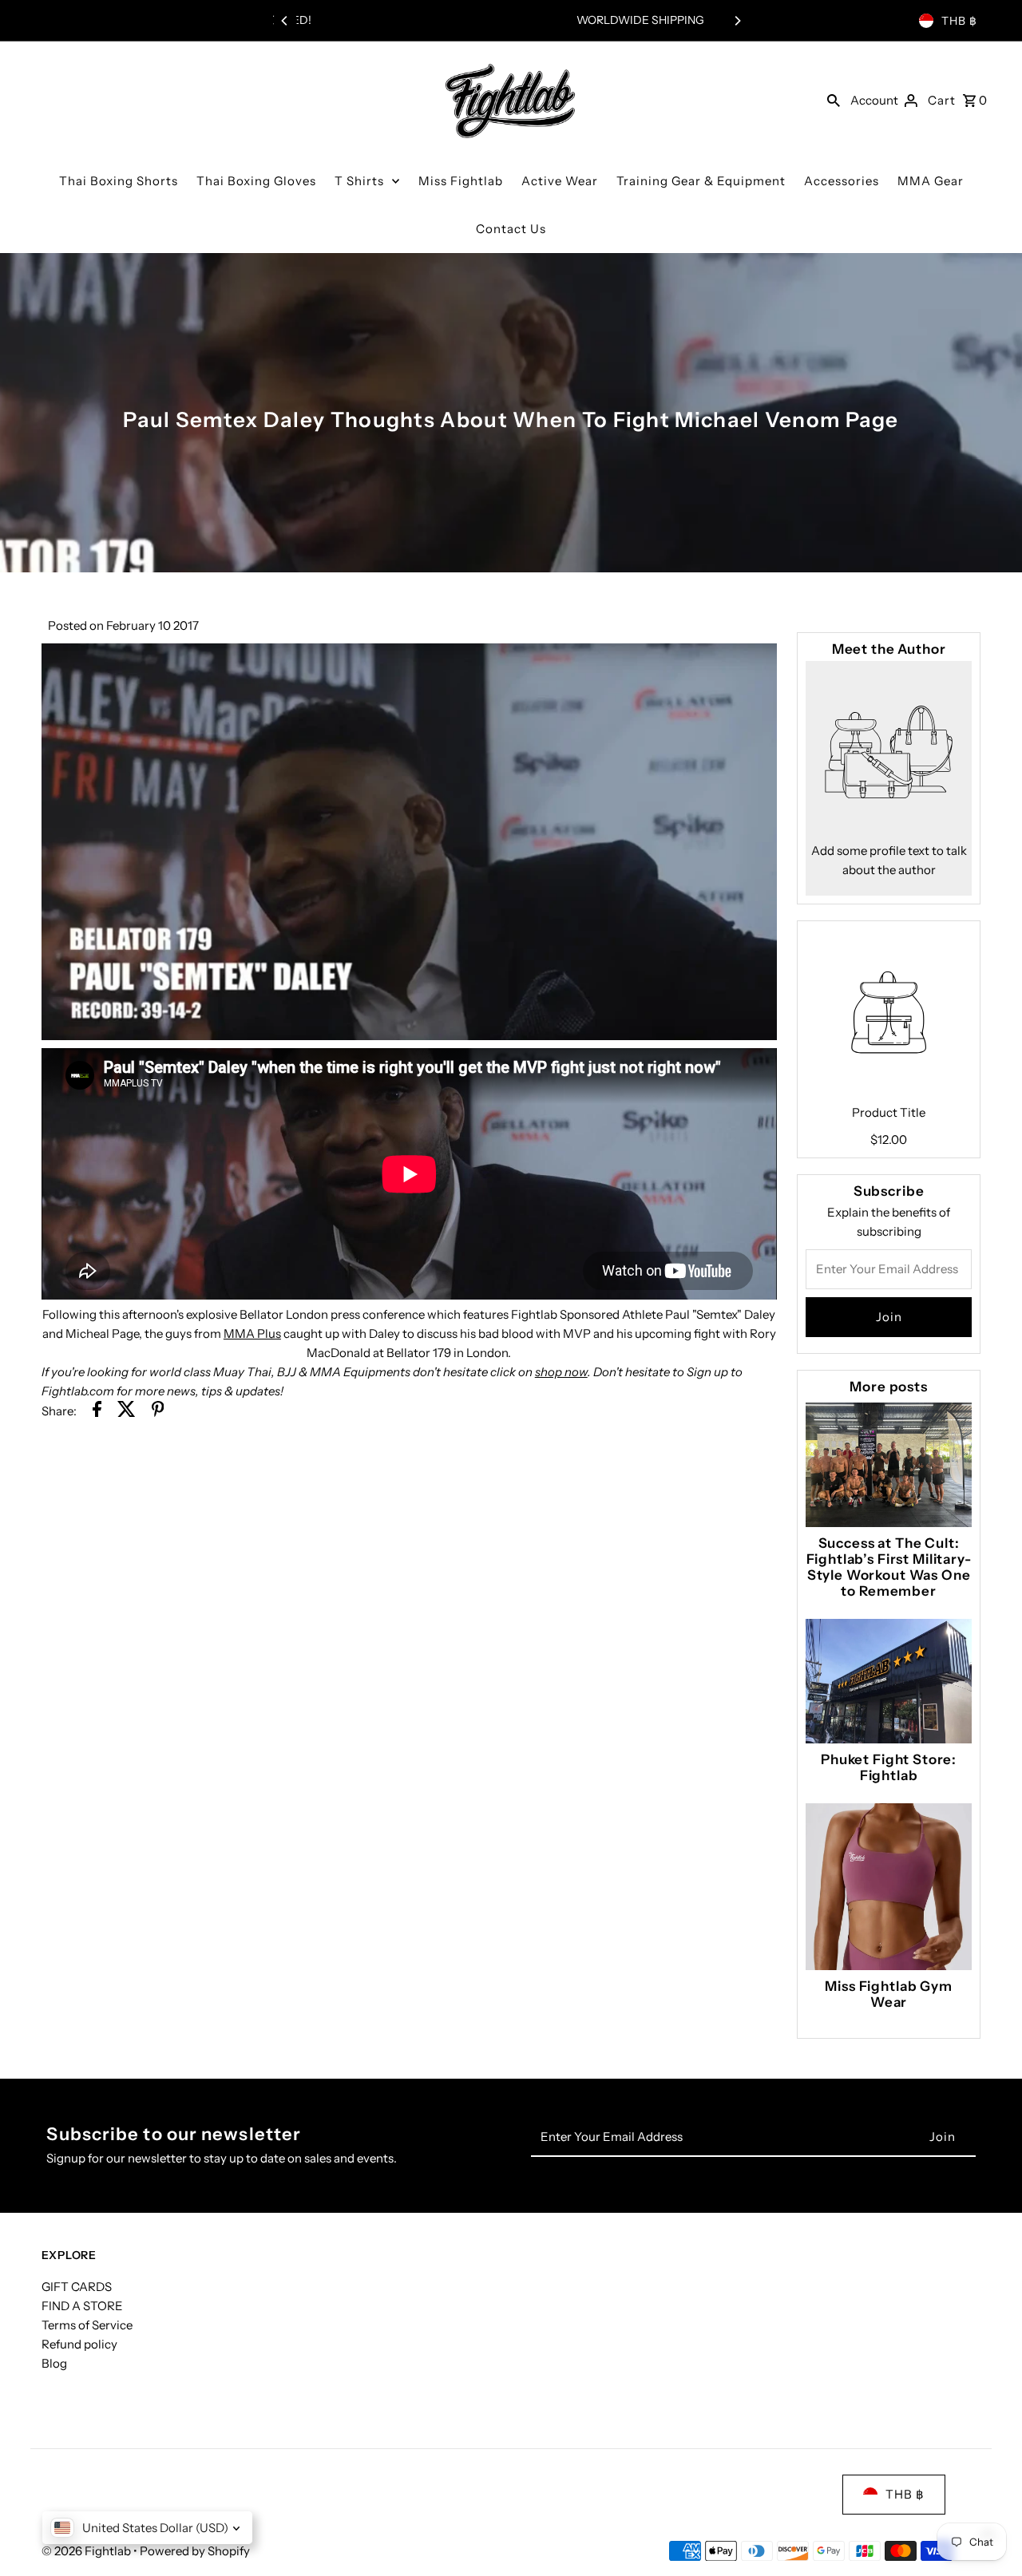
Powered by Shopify (195, 2551)
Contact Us (511, 229)
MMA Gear (931, 181)
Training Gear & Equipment (701, 181)
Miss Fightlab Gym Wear (888, 1994)
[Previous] (285, 21)
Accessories (842, 181)
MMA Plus (252, 1334)
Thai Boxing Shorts (119, 181)
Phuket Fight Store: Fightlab (889, 1767)
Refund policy (79, 2344)
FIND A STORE (82, 2306)
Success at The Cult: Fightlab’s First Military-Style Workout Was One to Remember (889, 1567)
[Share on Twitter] (127, 1412)
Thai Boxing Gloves (256, 181)
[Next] (737, 21)
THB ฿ (959, 21)
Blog (54, 2363)
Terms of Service (87, 2325)
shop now (561, 1372)
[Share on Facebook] (97, 1412)
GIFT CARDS (77, 2287)
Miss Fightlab (461, 181)
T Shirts (359, 181)
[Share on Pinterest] (158, 1412)
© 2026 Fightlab (87, 2551)
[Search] (834, 100)
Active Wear (560, 181)
